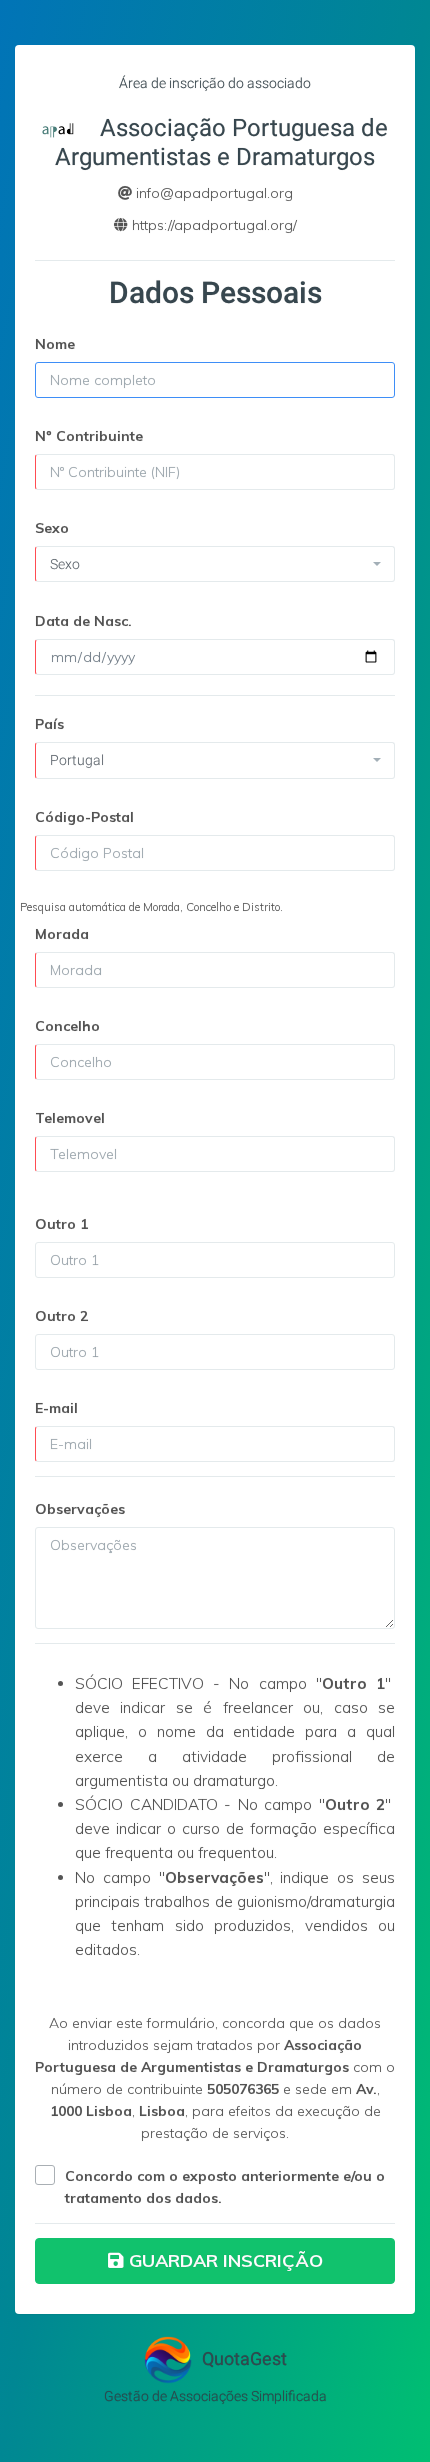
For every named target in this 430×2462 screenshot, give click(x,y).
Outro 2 (61, 1316)
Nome (55, 344)
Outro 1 (61, 1224)
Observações (80, 1509)
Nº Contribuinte (89, 436)
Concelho (67, 1026)
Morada (62, 934)
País (49, 724)
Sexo (52, 528)
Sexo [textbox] (65, 564)
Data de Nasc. (83, 621)
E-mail (56, 1408)
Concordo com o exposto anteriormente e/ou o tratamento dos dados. (225, 2187)
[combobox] (215, 564)
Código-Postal (84, 817)
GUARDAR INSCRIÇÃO (226, 2260)
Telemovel (70, 1118)
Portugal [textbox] (77, 760)
